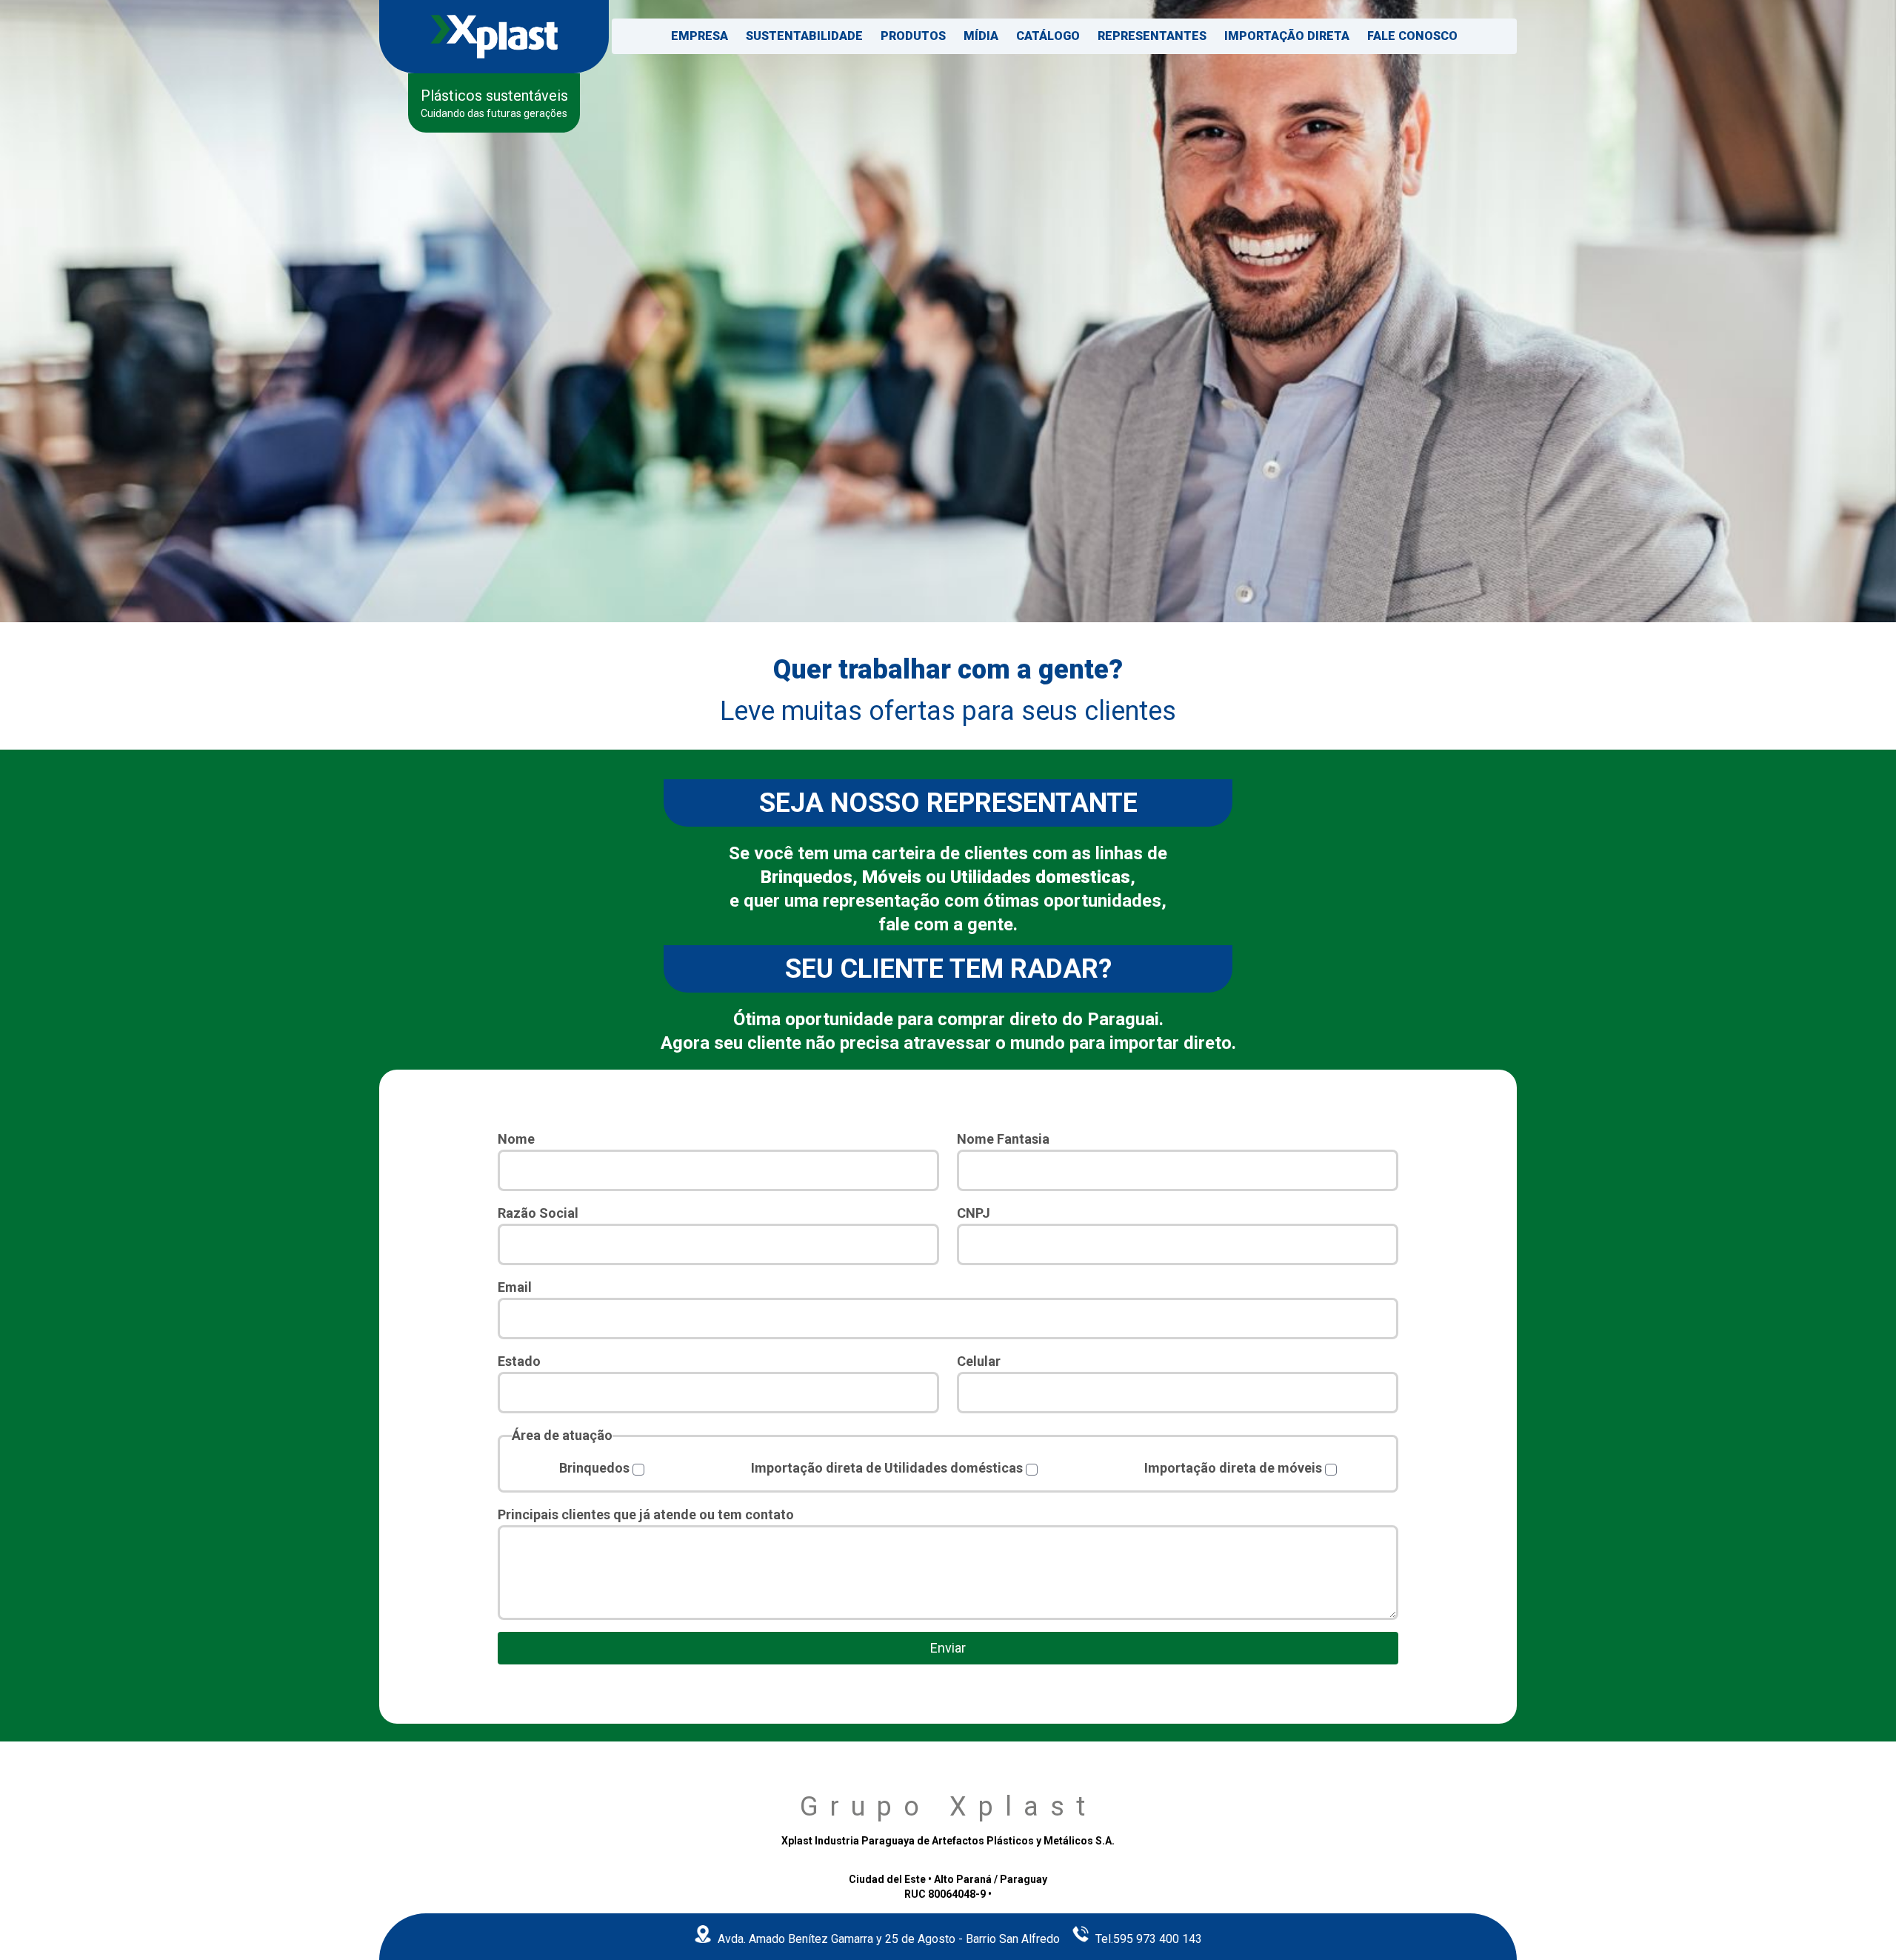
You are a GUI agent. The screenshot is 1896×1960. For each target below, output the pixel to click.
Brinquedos (594, 1468)
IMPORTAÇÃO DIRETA (1287, 36)
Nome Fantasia (1003, 1139)
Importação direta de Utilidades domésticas (887, 1468)
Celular (979, 1361)
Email (515, 1287)
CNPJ (974, 1213)
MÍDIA (981, 36)
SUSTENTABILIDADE (804, 36)
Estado (519, 1361)
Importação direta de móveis (1233, 1468)
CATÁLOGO (1048, 36)
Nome (516, 1139)
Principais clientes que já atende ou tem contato (646, 1514)
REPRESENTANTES (1152, 36)
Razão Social (538, 1213)
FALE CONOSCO (1412, 36)
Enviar (948, 1648)
